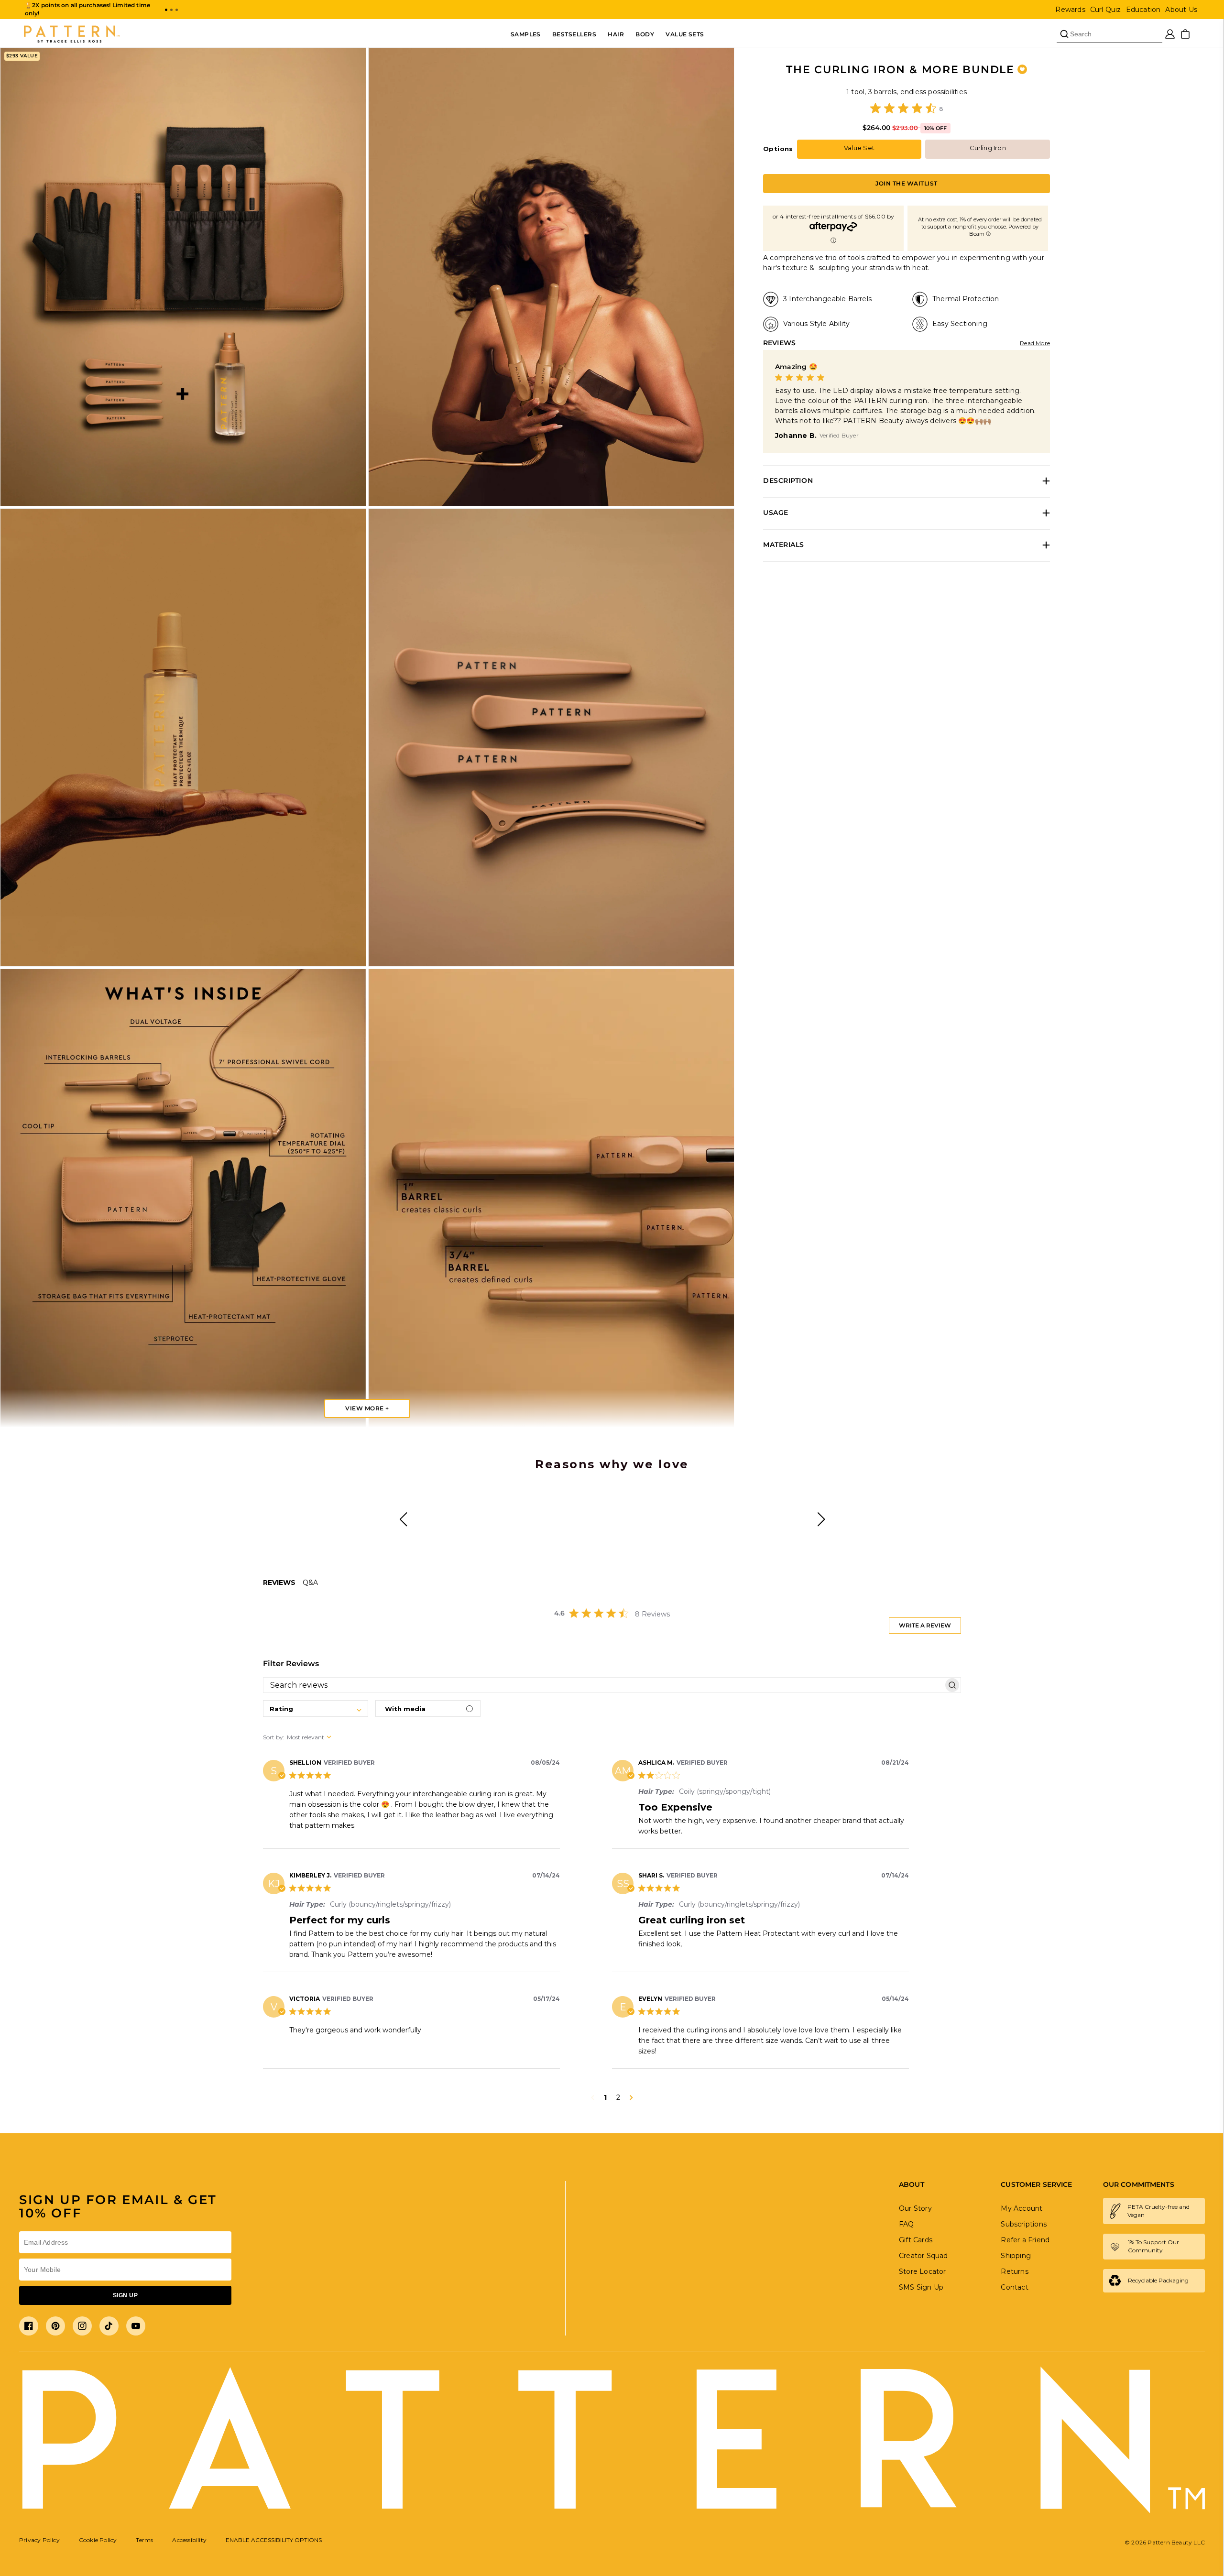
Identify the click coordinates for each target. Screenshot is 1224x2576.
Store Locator (923, 2271)
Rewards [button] (1070, 10)
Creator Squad (923, 2256)
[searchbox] (603, 1685)
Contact (1014, 2287)
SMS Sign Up (921, 2287)
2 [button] (618, 2097)
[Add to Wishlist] (1022, 69)
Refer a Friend (1025, 2240)
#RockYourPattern (653, 1533)
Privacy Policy (39, 2540)
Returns (1014, 2271)
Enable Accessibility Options (274, 2540)
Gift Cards (916, 2240)
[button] (166, 10)
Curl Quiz (1106, 10)
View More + (367, 1408)
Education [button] (1143, 10)
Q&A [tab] (310, 1583)
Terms (144, 2540)
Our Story (915, 2208)
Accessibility (189, 2540)
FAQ (907, 2224)
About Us (1181, 10)
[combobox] (316, 1708)
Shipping (1016, 2256)
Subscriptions (1024, 2224)
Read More (1035, 343)
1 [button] (605, 2097)
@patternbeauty (509, 1499)
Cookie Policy (98, 2540)
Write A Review (925, 1625)
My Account (1022, 2208)
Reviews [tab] (279, 1583)
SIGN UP (125, 2295)
